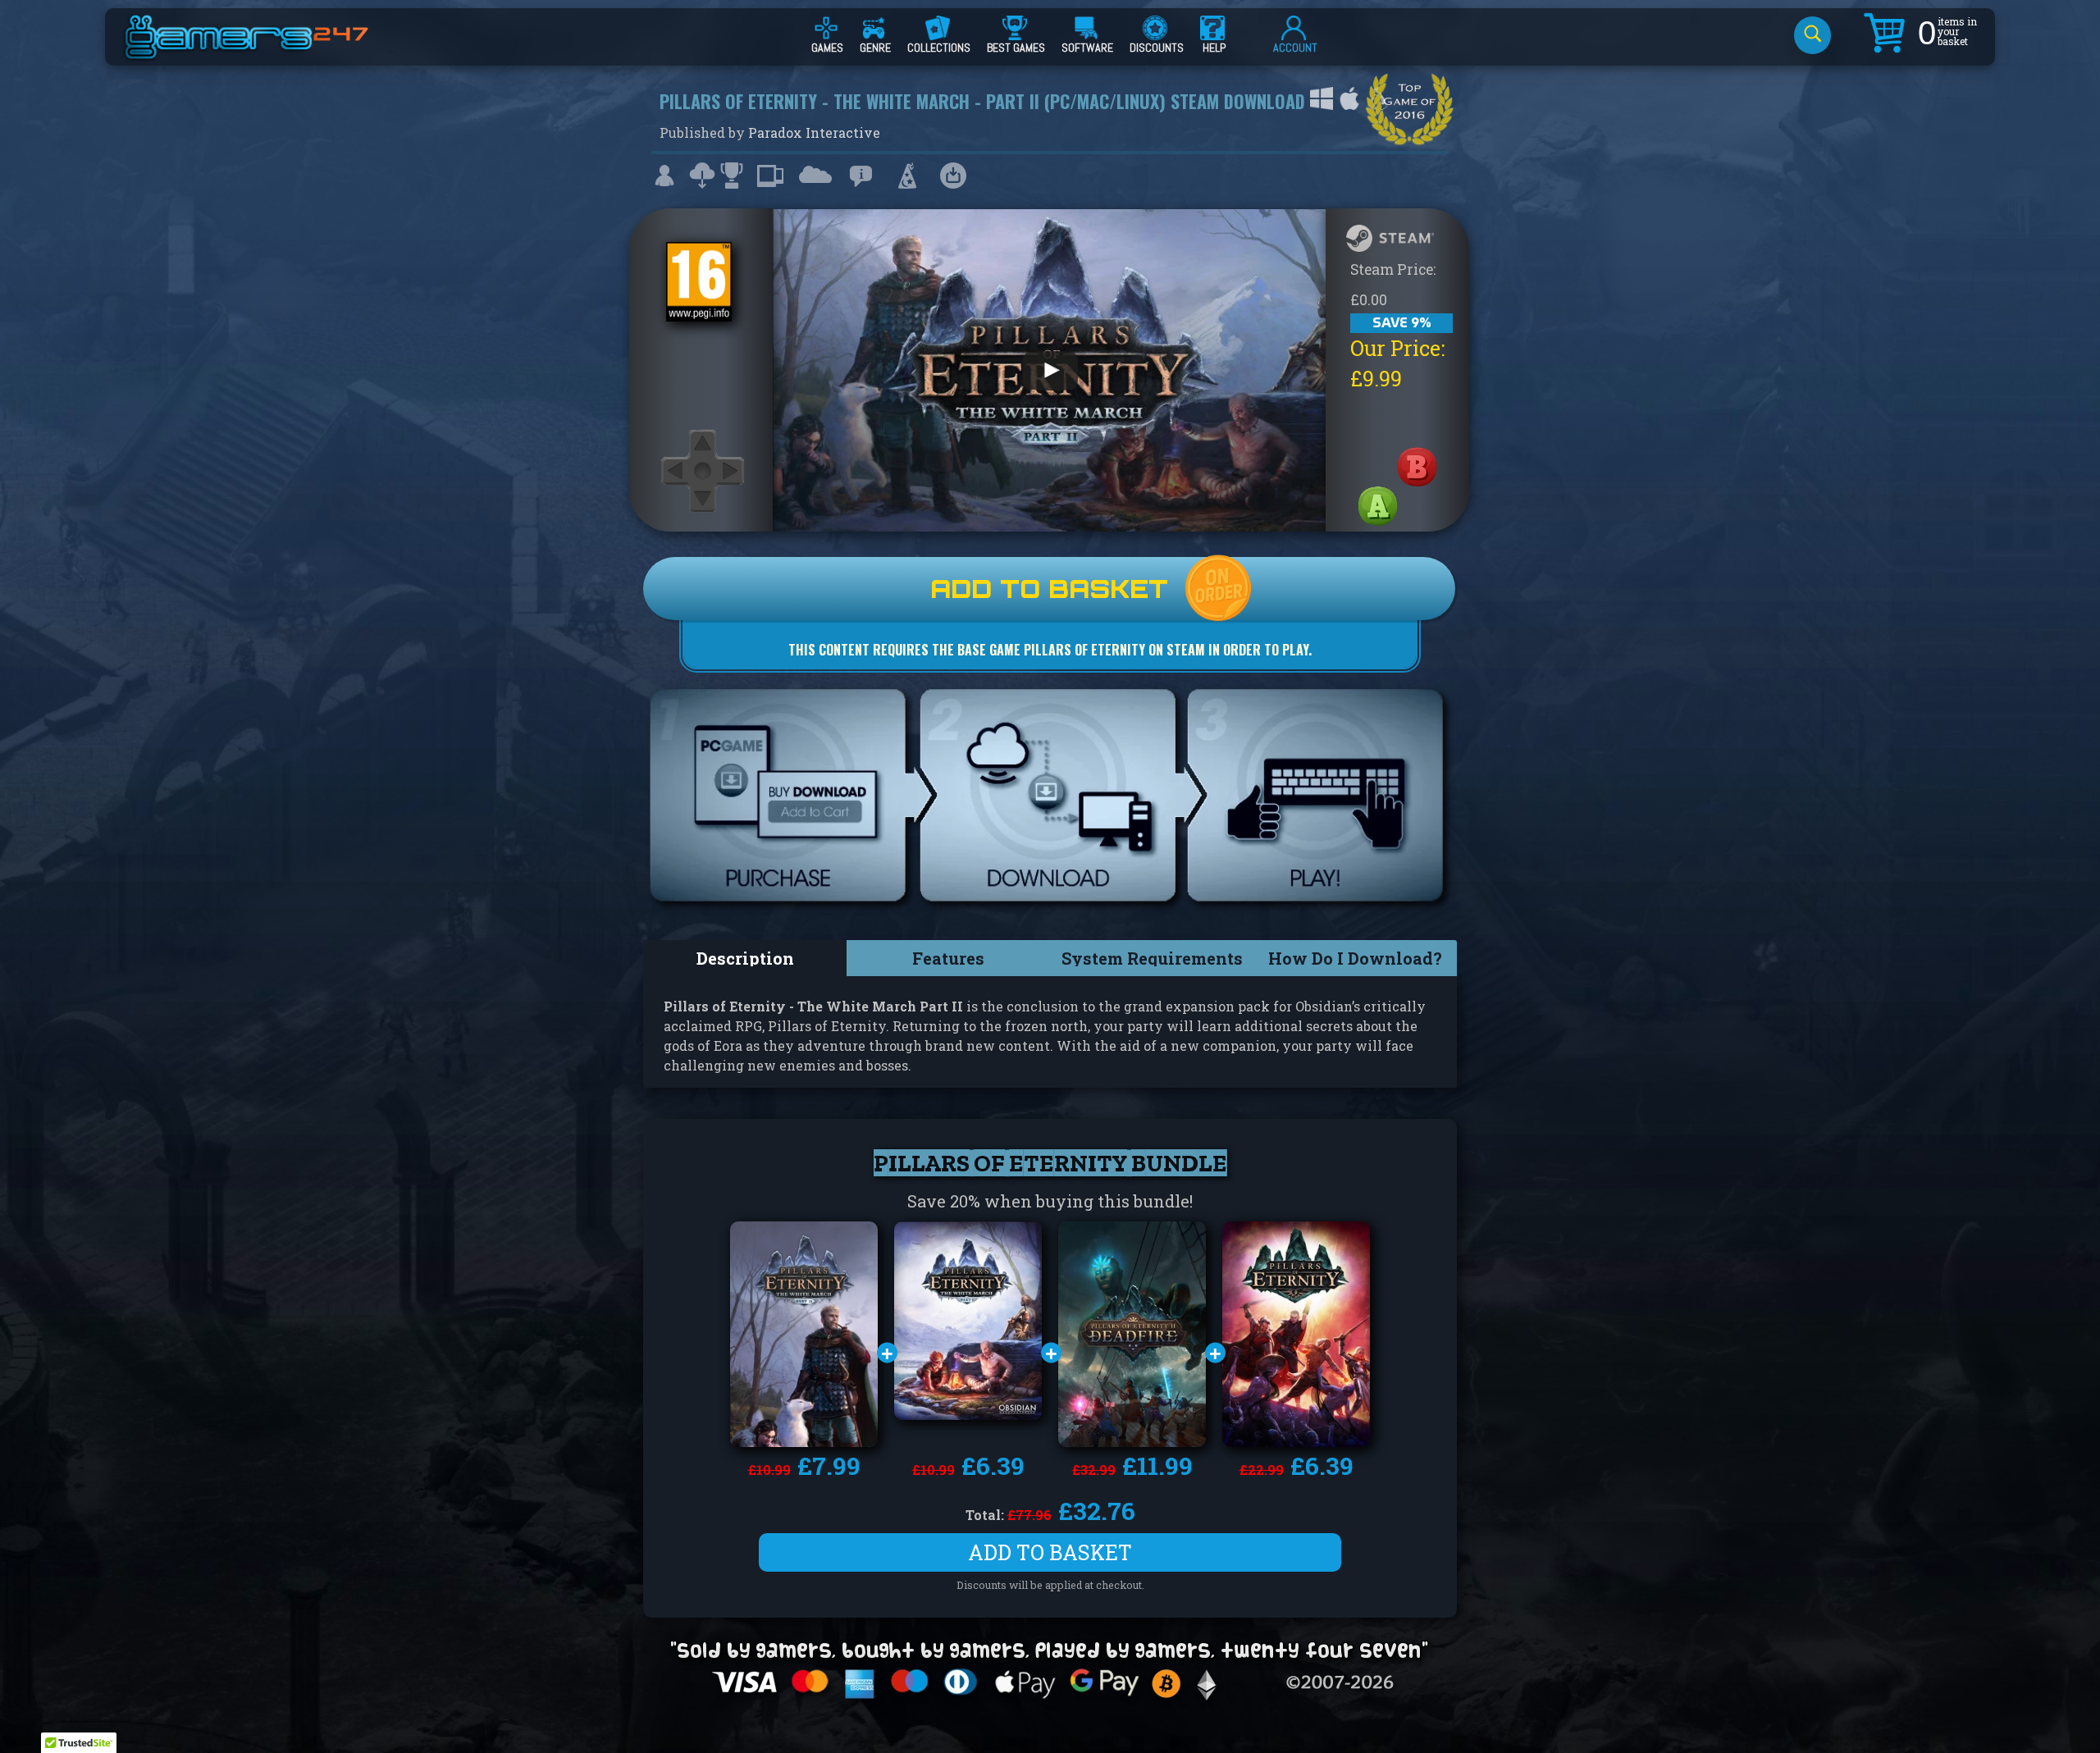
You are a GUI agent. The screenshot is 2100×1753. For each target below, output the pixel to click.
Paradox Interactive (814, 132)
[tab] (745, 958)
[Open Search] (1812, 35)
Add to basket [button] (1050, 1552)
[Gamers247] (265, 52)
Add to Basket (1049, 589)
